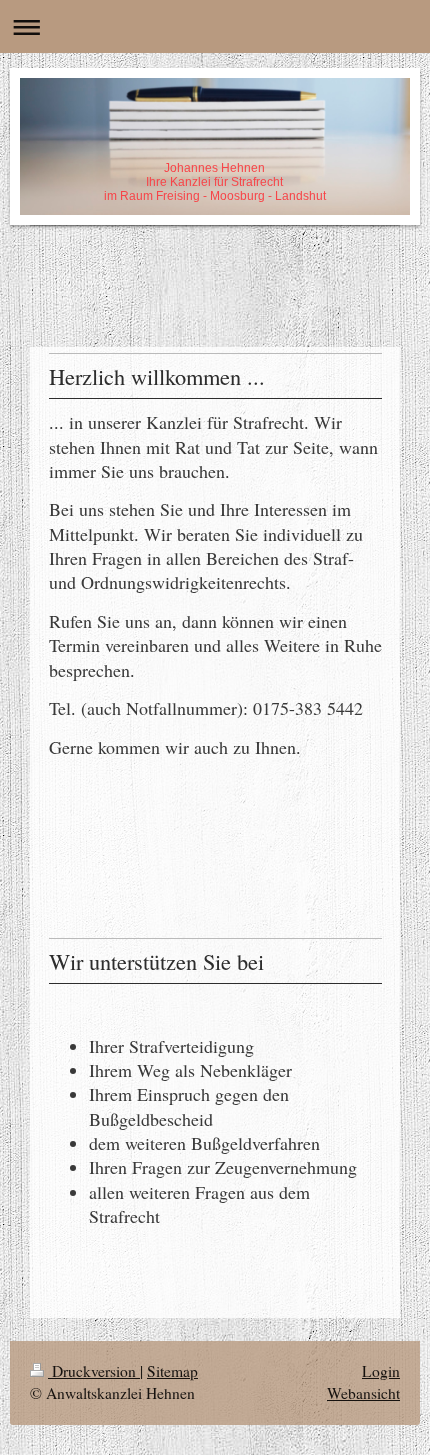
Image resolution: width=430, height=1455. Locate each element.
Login (381, 1371)
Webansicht (363, 1393)
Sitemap (172, 1371)
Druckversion (94, 1371)
